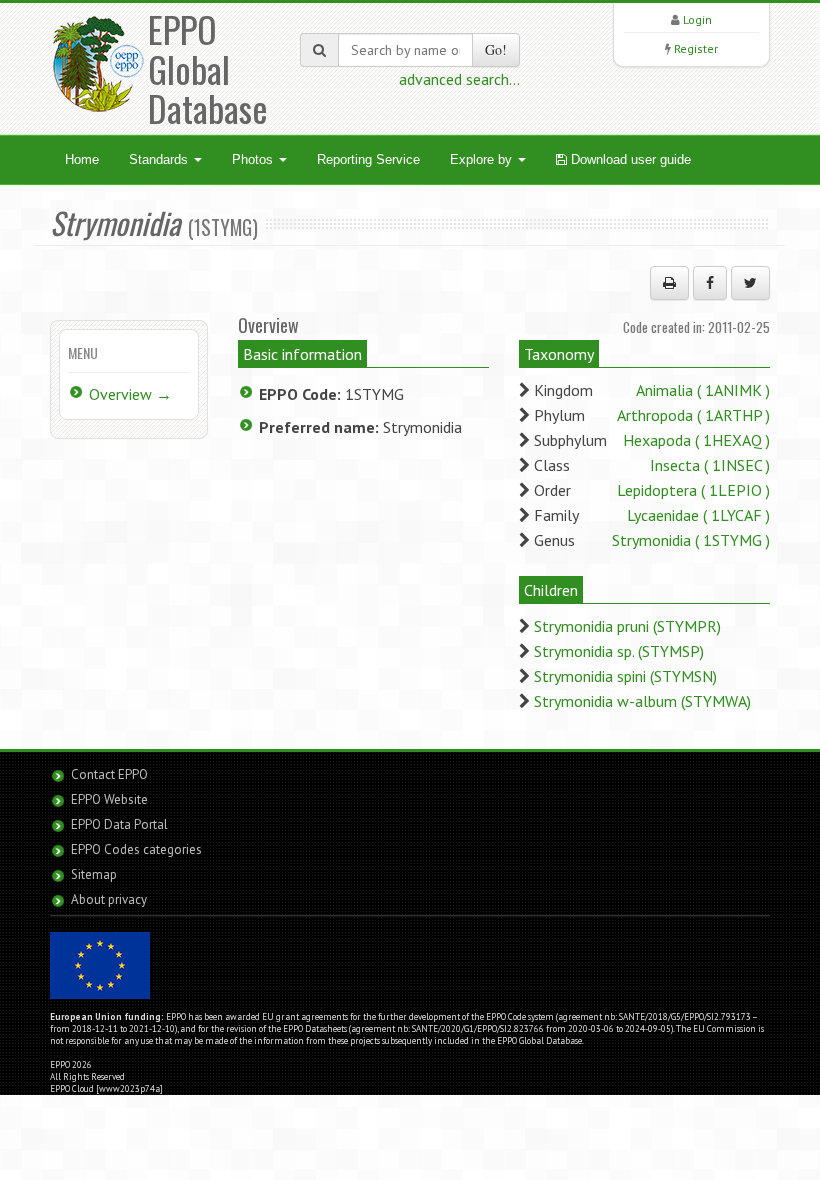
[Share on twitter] (750, 283)
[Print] (669, 283)
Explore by (483, 159)
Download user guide (629, 159)
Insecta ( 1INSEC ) (710, 465)
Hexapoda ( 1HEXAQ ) (696, 440)
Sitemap (94, 874)
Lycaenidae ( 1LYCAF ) (698, 515)
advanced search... (459, 79)
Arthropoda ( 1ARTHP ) (693, 415)
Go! (496, 49)
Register (696, 48)
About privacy (109, 899)
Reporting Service (368, 159)
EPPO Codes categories (136, 849)
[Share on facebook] (710, 283)
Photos (254, 159)
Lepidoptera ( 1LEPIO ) (693, 490)
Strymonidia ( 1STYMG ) (691, 540)
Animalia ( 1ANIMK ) (703, 390)
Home (82, 159)
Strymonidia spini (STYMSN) (625, 676)
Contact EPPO (109, 774)
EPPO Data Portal (119, 824)
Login (697, 19)
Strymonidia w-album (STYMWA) (642, 701)
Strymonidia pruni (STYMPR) (627, 626)
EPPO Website (109, 799)
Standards (160, 159)
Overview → (130, 394)
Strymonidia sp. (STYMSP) (619, 651)
